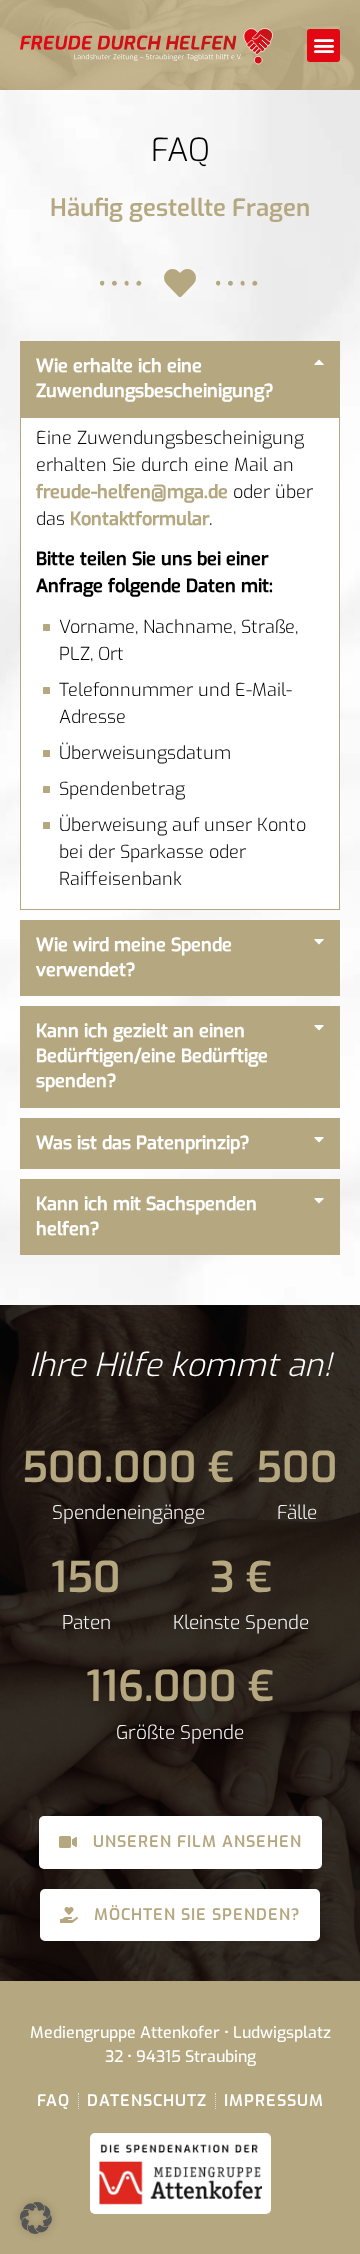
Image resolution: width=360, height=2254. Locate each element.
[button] (323, 45)
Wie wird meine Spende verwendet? (134, 957)
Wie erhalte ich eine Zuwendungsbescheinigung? (155, 378)
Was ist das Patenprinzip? (143, 1143)
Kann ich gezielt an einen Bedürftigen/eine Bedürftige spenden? (152, 1056)
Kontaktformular (139, 519)
